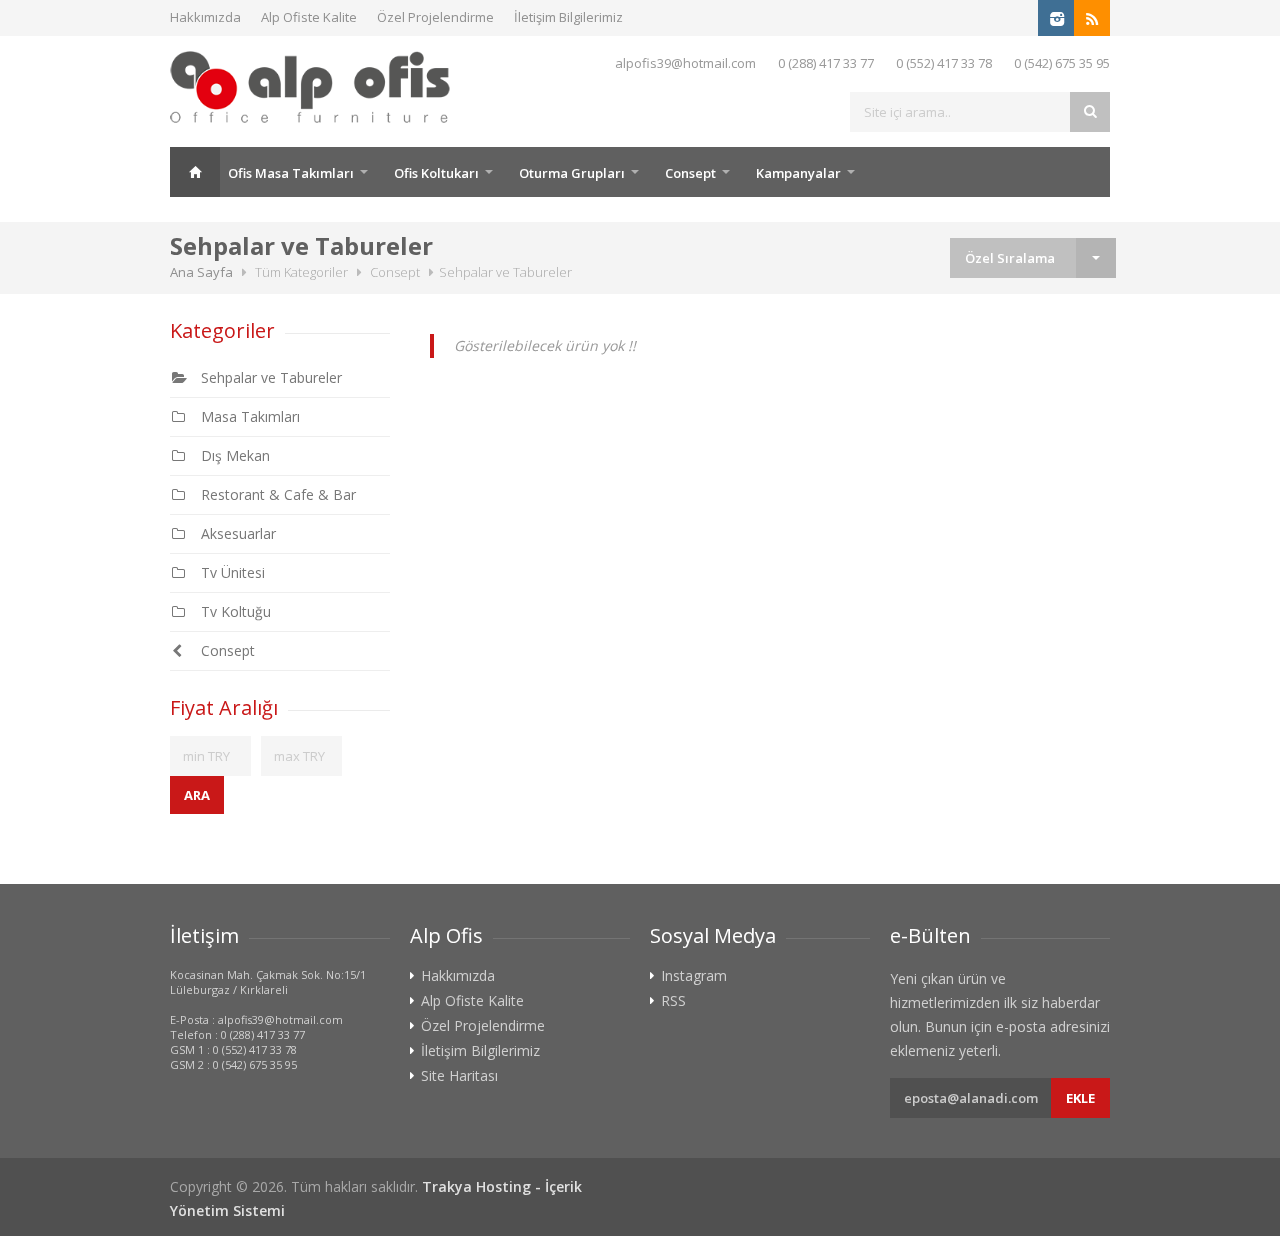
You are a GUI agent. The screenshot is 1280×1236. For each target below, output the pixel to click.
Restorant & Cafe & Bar (274, 494)
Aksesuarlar (234, 533)
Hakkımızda (205, 17)
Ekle (1080, 1098)
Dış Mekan (231, 455)
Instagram (694, 976)
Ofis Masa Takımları (291, 173)
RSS (673, 1001)
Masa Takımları (246, 416)
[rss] (1092, 18)
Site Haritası (459, 1076)
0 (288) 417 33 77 (826, 63)
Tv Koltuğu (232, 611)
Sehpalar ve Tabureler (267, 377)
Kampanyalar (798, 173)
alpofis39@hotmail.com (685, 63)
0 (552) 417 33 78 (944, 63)
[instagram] (1056, 18)
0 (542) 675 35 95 (1062, 63)
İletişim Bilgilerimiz (568, 17)
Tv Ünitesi (229, 572)
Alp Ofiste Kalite (309, 17)
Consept (690, 173)
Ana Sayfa (195, 172)
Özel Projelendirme (435, 17)
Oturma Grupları (572, 173)
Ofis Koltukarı (436, 173)
